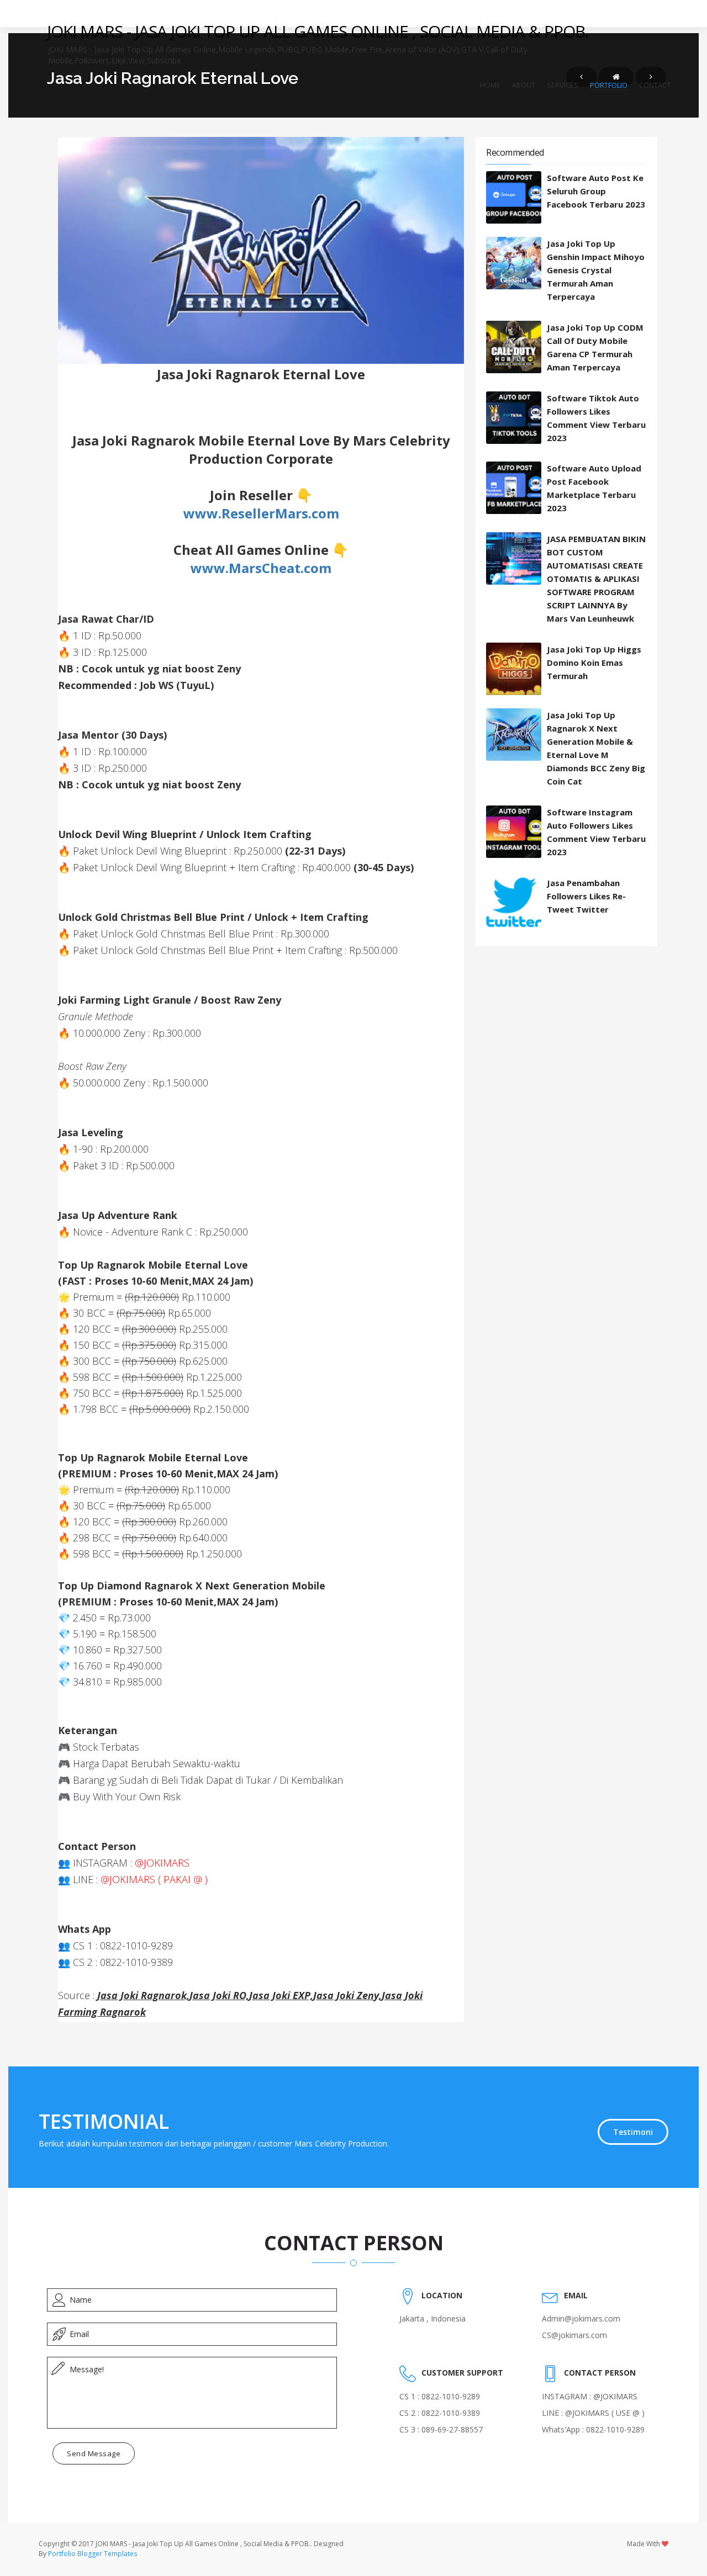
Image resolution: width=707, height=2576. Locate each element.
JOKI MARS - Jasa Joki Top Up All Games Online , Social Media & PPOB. (318, 31)
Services (563, 85)
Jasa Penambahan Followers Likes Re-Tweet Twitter (586, 896)
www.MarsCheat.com (261, 568)
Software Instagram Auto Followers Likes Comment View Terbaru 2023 (596, 832)
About (524, 85)
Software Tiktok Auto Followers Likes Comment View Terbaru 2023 (596, 418)
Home (490, 85)
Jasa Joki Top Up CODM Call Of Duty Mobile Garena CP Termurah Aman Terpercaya (595, 347)
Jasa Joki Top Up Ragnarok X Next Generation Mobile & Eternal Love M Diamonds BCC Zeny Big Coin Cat (596, 748)
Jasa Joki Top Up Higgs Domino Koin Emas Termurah (594, 662)
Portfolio (609, 85)
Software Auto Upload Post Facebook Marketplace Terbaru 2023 (594, 488)
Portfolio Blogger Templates (93, 2554)
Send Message (94, 2453)
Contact (655, 85)
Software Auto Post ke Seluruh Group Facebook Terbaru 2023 (596, 191)
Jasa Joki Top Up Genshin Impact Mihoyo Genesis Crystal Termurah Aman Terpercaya (596, 270)
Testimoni (633, 2132)
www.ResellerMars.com (261, 513)
